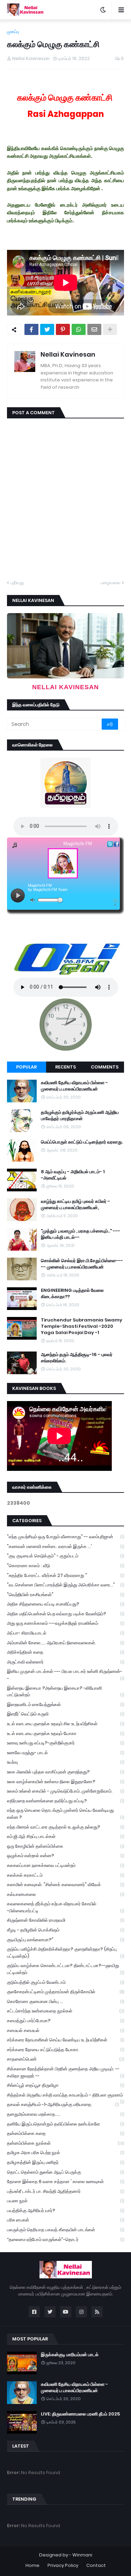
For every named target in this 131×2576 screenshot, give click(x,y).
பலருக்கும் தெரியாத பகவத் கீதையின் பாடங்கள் (65, 2230)
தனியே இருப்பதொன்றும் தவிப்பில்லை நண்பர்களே (65, 2124)
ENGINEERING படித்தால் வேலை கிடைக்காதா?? (72, 1294)
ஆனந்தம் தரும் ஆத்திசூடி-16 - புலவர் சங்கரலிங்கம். (77, 1358)
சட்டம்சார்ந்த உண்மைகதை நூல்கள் (65, 2011)
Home (32, 2565)
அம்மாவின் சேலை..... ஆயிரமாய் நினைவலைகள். (65, 1643)
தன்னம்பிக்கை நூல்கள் (65, 2143)
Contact (96, 2565)
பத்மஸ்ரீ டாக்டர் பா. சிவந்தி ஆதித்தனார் (65, 2191)
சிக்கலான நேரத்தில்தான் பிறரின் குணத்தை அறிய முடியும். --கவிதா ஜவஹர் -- (65, 2072)
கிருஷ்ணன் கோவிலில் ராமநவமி (65, 1920)
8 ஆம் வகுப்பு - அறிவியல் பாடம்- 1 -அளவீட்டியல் (73, 1175)
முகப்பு (13, 32)
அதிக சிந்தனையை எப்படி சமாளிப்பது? (65, 1604)
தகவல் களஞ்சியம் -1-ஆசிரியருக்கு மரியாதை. (63, 2104)
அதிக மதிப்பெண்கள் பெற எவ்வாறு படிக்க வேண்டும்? (65, 1614)
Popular (26, 1067)
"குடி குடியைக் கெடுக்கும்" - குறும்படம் (65, 1556)
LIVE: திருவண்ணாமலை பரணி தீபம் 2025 (80, 2414)
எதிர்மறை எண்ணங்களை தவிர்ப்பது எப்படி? (65, 1801)
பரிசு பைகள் (65, 2220)
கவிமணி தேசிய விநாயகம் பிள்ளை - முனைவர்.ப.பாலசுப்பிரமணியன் (74, 1086)
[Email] (94, 329)
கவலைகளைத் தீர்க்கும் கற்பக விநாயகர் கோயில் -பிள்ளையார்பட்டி (65, 1907)
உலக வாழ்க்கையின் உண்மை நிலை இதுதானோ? (65, 1782)
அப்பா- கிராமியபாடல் (65, 1633)
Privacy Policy (63, 2565)
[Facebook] (31, 329)
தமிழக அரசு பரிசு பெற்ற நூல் (65, 2153)
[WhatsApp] (79, 329)
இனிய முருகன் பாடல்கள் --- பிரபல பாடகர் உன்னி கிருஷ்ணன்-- (65, 1675)
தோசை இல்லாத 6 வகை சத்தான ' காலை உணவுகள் (65, 2182)
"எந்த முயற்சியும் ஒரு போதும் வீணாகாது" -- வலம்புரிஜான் (65, 1537)
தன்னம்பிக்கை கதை (65, 2133)
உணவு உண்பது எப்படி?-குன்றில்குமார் (65, 1743)
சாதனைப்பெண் (65, 2059)
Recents (65, 1067)
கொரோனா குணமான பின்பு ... (65, 2001)
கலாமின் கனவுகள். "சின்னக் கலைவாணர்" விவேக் (65, 1885)
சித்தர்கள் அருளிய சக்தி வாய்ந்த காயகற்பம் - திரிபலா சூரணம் (65, 2096)
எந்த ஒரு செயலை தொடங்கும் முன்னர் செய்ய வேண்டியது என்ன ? (65, 1814)
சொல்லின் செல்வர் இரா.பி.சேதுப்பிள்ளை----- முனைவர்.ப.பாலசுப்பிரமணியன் (82, 1264)
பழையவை (111, 583)
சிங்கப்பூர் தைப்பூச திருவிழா (65, 2085)
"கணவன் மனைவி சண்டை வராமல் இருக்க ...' (65, 1546)
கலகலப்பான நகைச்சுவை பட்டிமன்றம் (65, 1865)
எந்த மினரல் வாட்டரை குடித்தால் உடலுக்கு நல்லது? (65, 1827)
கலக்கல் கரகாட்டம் (65, 1875)
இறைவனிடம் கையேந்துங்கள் (65, 1704)
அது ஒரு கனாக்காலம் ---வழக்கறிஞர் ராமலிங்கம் (65, 1623)
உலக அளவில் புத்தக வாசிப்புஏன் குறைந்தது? (65, 1772)
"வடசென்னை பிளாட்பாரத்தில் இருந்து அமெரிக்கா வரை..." (65, 1585)
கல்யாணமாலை (65, 1894)
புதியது (17, 583)
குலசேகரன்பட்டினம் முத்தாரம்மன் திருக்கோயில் (65, 1992)
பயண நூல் (65, 2201)
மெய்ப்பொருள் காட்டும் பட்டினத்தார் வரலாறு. (82, 1142)
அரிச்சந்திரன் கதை (65, 1652)
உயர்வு (65, 1762)
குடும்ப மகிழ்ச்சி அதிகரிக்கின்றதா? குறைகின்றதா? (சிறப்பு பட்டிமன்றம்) (65, 1953)
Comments (105, 1067)
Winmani (82, 2555)
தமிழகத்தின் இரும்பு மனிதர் (65, 2162)
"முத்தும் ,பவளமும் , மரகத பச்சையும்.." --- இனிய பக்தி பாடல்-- (81, 1234)
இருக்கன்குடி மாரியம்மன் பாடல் (70, 2355)
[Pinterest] (63, 329)
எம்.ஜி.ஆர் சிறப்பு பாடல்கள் (65, 1836)
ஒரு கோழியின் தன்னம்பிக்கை (65, 1846)
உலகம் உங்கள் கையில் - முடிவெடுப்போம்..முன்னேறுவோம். (65, 1791)
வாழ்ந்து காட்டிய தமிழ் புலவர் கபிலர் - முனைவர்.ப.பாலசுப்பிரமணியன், (75, 1205)
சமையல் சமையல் (65, 2030)
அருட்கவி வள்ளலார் (65, 1662)
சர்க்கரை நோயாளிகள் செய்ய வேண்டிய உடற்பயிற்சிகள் (65, 2040)
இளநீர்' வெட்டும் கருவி (65, 1714)
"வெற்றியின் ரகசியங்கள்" (65, 1595)
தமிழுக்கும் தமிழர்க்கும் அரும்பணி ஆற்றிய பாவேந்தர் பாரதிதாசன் (80, 1116)
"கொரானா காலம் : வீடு (65, 1566)
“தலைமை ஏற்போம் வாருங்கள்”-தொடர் (65, 2239)
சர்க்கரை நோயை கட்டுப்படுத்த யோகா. (65, 2050)
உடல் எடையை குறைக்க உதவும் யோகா (65, 1733)
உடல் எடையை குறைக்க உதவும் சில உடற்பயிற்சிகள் (65, 1724)
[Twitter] (47, 329)
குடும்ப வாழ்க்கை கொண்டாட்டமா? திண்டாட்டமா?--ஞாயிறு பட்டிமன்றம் (65, 1969)
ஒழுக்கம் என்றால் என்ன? (65, 1856)
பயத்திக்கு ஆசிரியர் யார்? (65, 2210)
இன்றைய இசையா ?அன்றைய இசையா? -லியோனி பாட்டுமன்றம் (65, 1692)
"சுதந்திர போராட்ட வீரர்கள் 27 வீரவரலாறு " (65, 1575)
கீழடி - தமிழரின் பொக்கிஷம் (65, 1930)
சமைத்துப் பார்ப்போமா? (65, 2021)
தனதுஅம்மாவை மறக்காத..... (65, 2114)
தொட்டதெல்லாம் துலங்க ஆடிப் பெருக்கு (65, 2172)
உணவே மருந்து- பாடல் (65, 1753)
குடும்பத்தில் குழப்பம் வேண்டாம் (65, 1982)
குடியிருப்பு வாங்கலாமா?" (65, 1940)
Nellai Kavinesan (68, 354)
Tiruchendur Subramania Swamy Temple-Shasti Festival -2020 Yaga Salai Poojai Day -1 (82, 1326)
